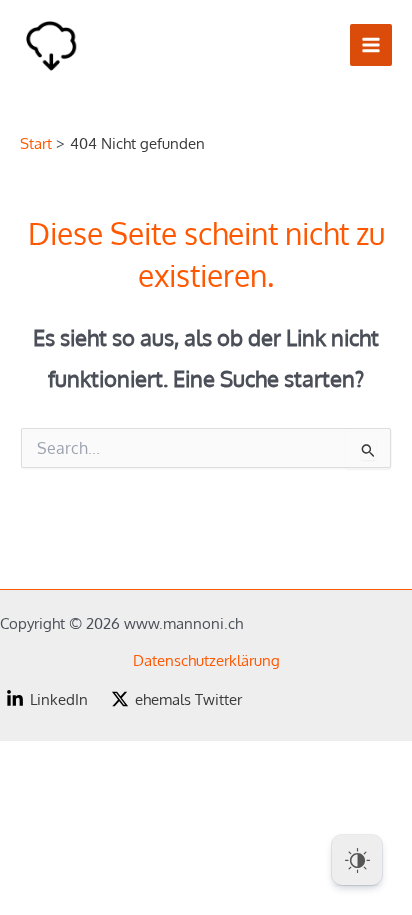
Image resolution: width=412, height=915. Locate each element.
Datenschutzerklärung (206, 660)
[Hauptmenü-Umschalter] (371, 45)
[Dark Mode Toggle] (357, 860)
